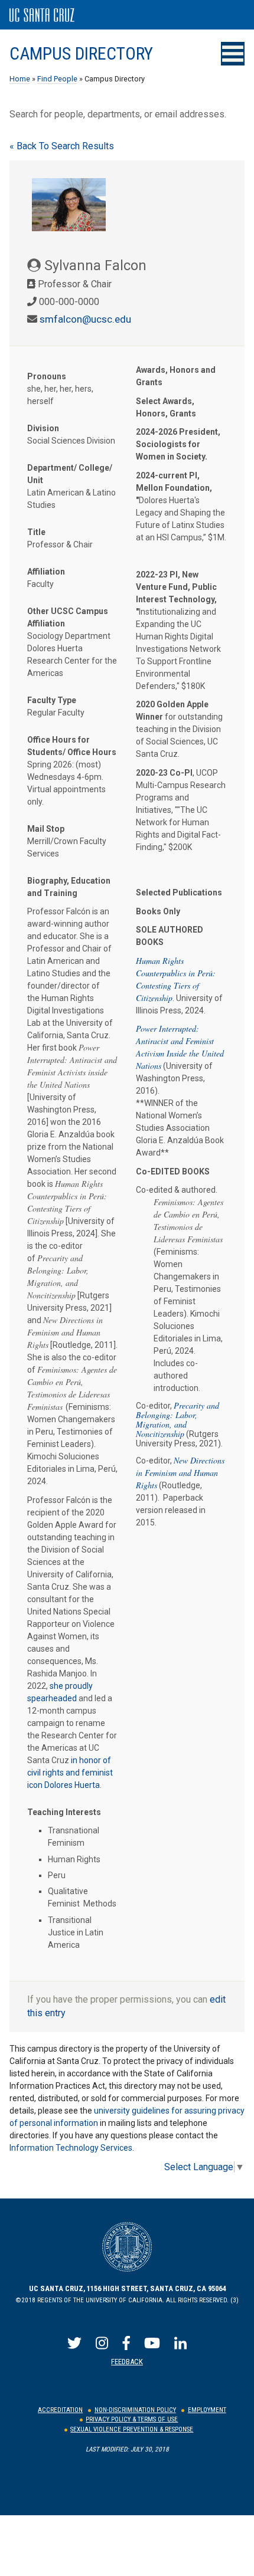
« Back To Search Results (62, 146)
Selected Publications (179, 892)
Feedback (127, 2362)
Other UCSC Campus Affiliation (68, 617)
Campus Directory (81, 54)
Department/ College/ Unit (70, 474)
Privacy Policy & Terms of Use (132, 2419)
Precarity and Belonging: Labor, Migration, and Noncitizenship (178, 1420)
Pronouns (47, 376)
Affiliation (46, 572)
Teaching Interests (64, 1812)
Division (43, 428)
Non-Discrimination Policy (135, 2410)
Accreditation (60, 2410)
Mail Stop (46, 829)
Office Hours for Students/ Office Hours (72, 746)
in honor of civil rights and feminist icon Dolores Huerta (70, 1773)
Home (20, 79)
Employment (207, 2410)
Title (36, 532)
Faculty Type (52, 700)
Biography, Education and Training (69, 887)
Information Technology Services (71, 2148)
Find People (57, 79)
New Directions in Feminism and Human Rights (180, 1473)
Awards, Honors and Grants (176, 376)
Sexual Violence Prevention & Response (132, 2429)
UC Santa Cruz (42, 15)
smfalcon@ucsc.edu (85, 319)
